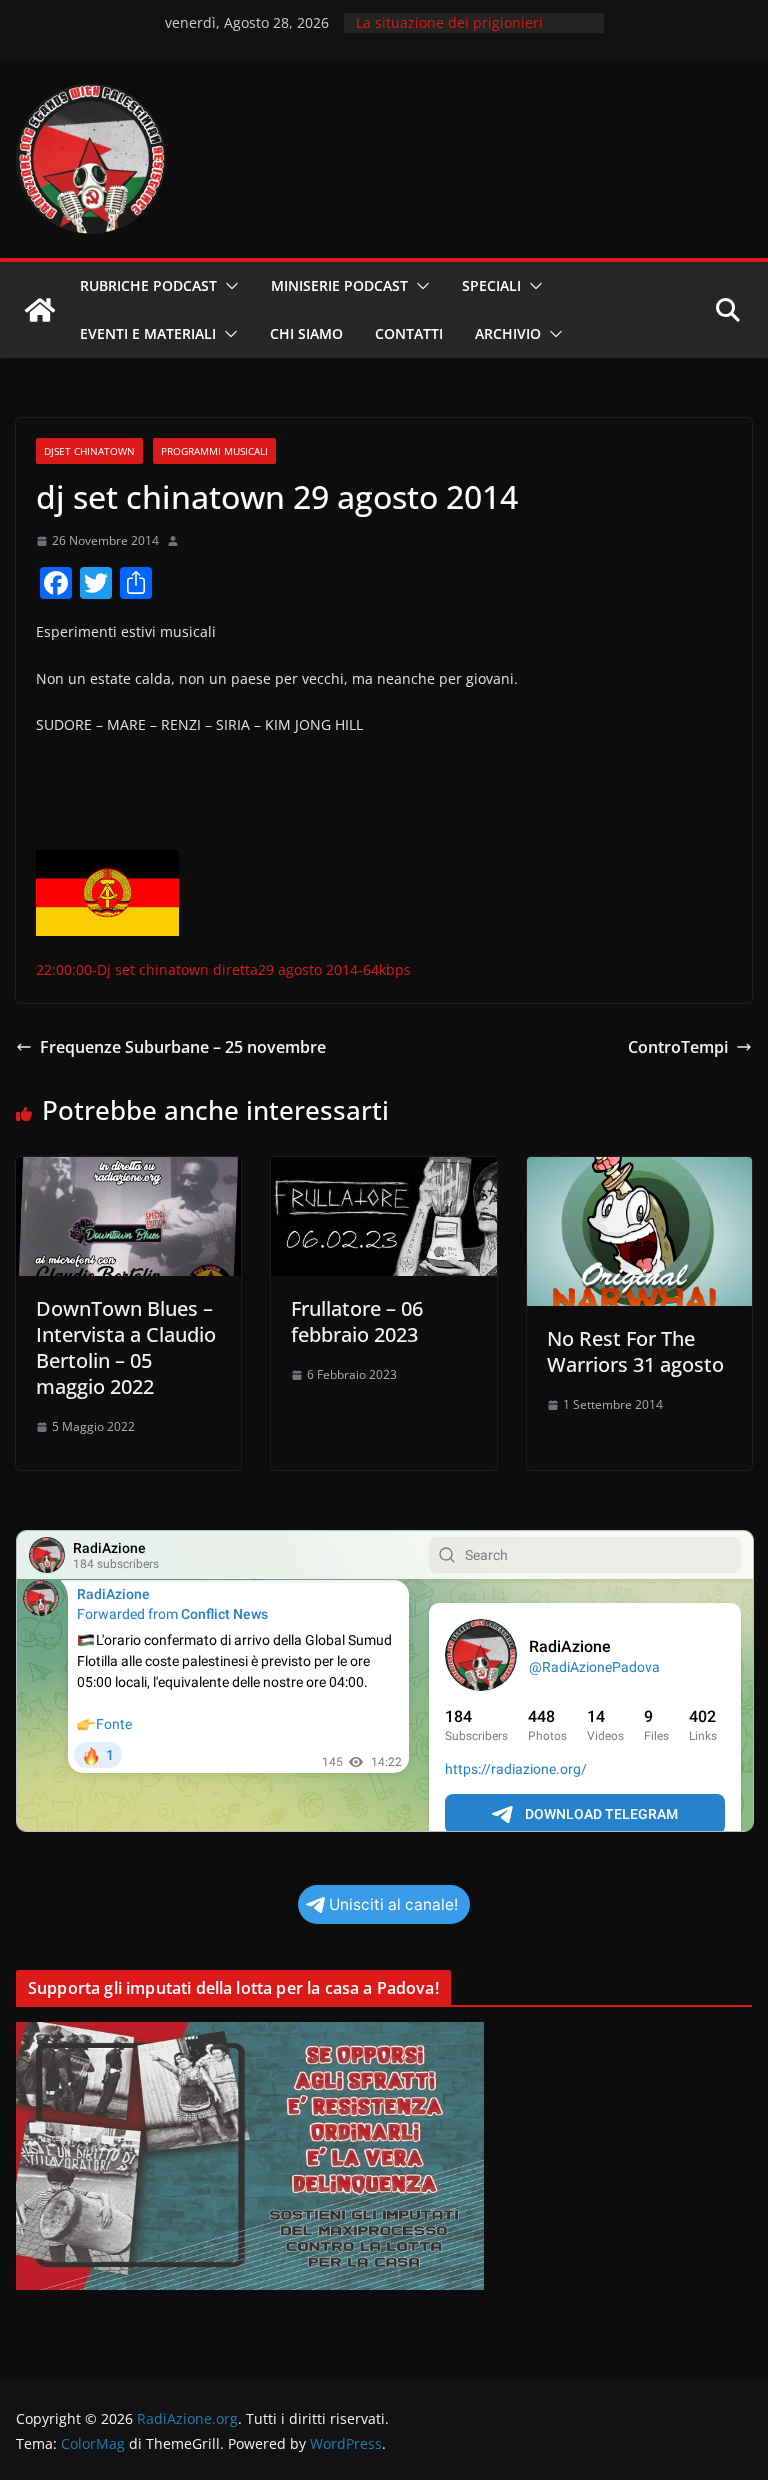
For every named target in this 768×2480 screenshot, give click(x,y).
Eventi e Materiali (148, 333)
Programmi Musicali (214, 451)
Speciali (491, 285)
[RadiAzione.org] (40, 310)
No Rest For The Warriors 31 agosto (635, 1351)
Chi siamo (306, 333)
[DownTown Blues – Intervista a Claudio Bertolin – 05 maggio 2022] (128, 1171)
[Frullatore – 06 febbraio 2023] (383, 1171)
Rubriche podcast (148, 285)
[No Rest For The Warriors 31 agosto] (639, 1171)
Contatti (409, 333)
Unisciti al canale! (393, 1904)
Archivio (508, 333)
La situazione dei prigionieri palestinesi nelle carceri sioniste (464, 32)
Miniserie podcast (339, 285)
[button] (228, 286)
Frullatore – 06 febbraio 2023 (357, 1321)
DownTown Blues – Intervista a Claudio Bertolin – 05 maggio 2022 (126, 1347)
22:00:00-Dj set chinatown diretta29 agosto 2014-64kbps (223, 969)
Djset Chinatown (89, 451)
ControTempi (678, 1047)
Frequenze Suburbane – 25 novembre (183, 1047)
